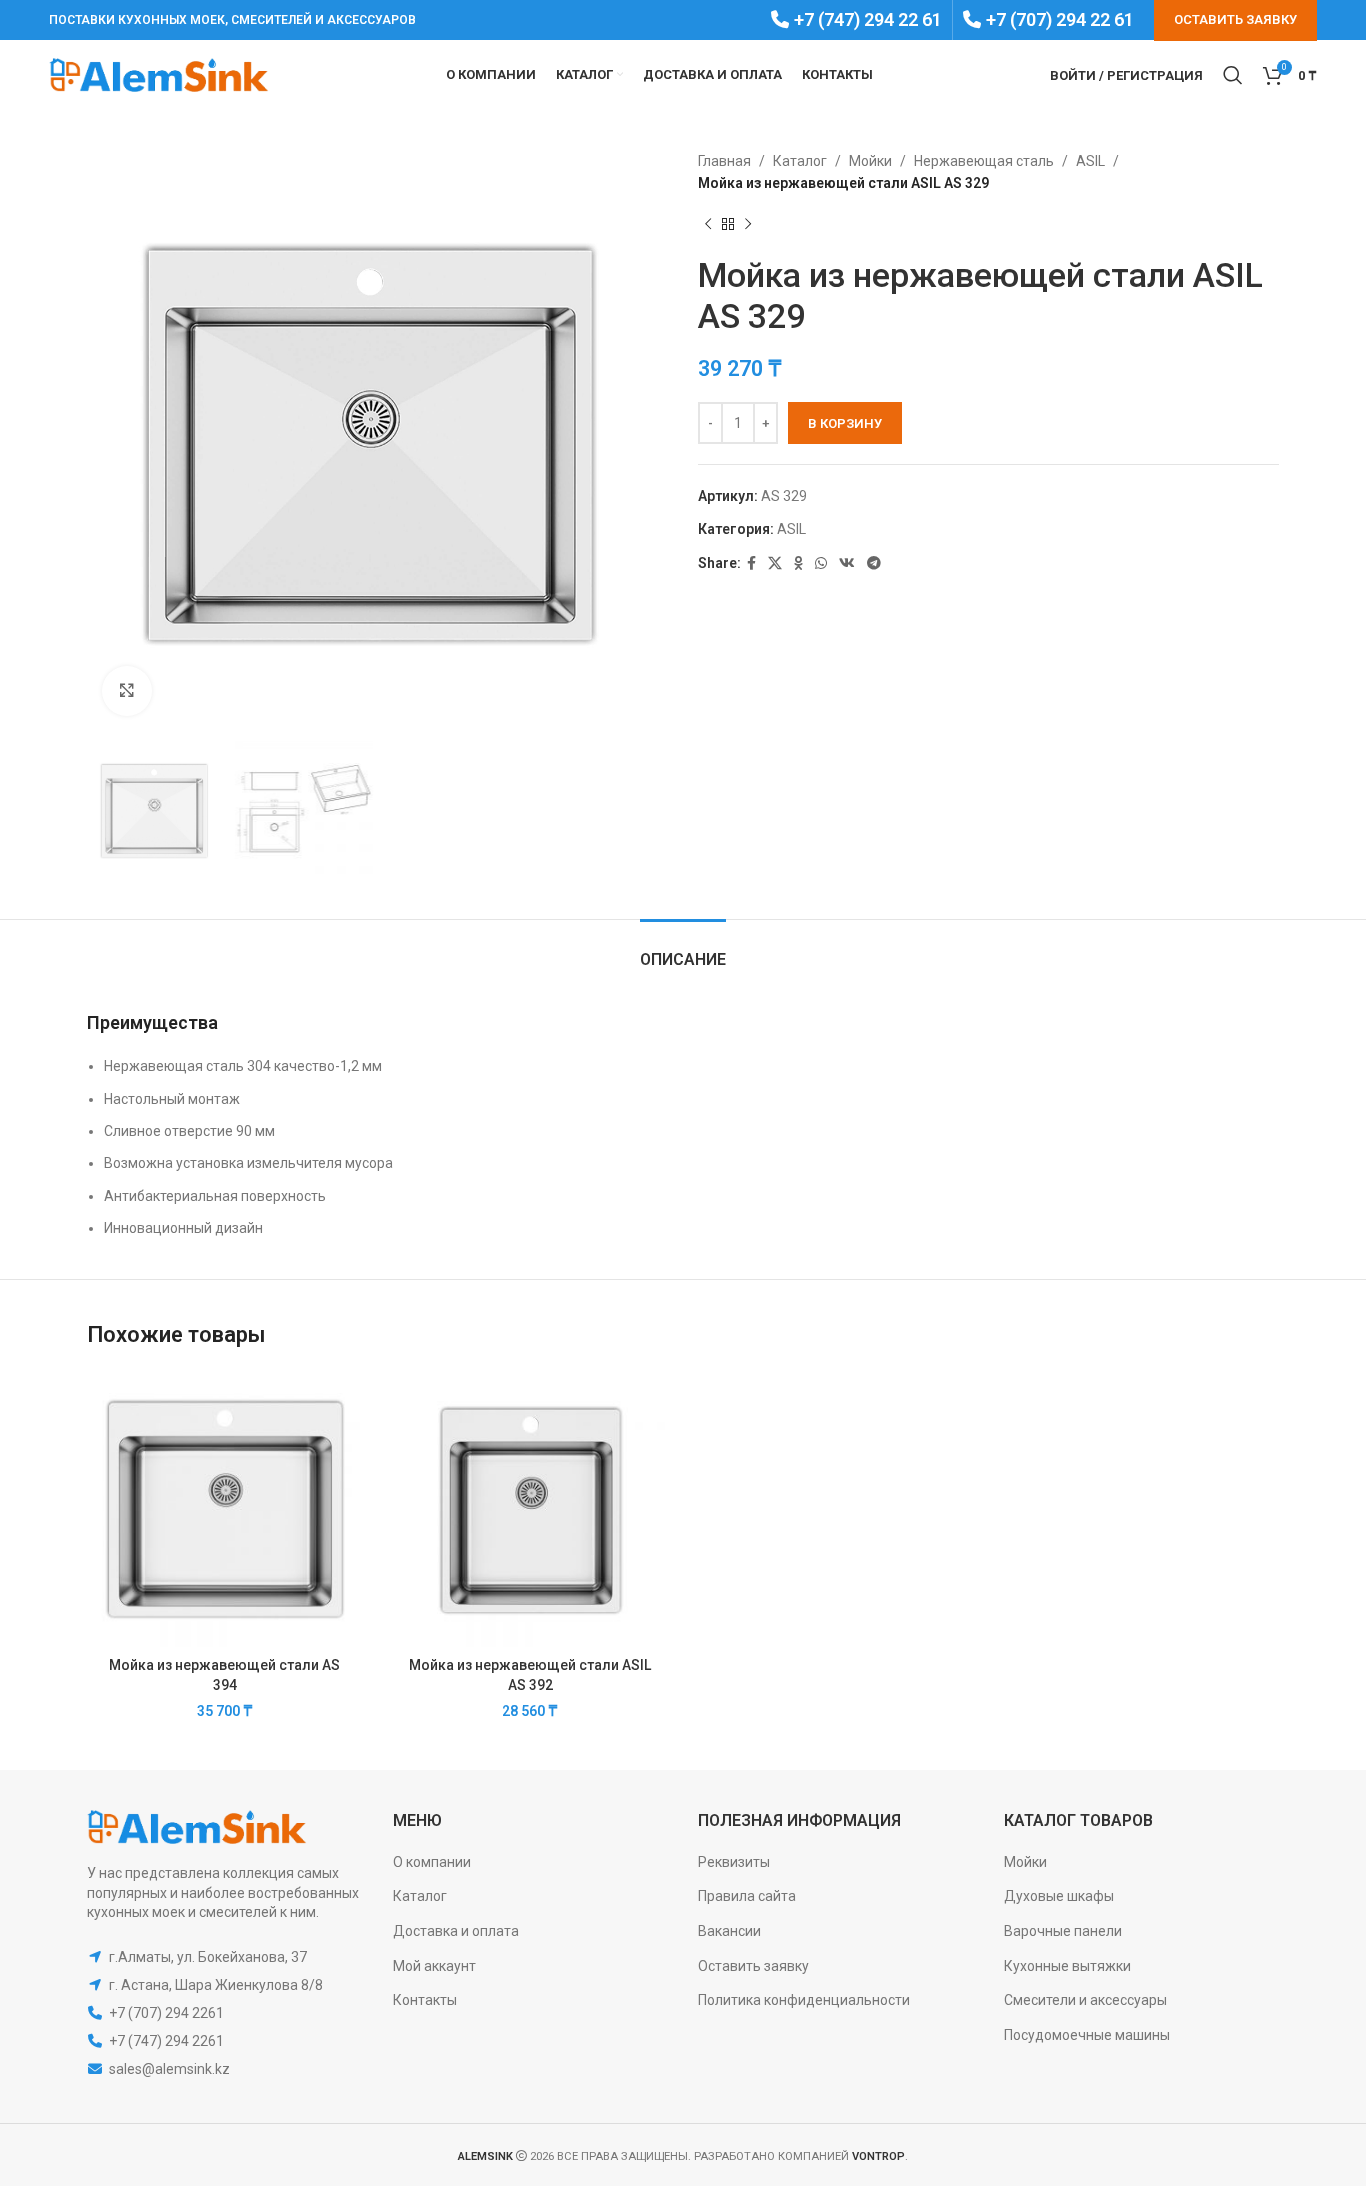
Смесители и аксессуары (1085, 2000)
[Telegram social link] (874, 563)
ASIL (1090, 161)
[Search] (1233, 75)
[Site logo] (159, 74)
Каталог (800, 161)
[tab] (683, 949)
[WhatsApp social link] (821, 563)
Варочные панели (1063, 1931)
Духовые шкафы (1059, 1896)
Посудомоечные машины (1087, 2035)
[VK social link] (847, 563)
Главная (724, 161)
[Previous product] (708, 225)
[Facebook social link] (751, 563)
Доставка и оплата (456, 1931)
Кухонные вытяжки (1067, 1966)
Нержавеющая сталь (984, 161)
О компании (432, 1862)
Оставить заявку (753, 1966)
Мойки (870, 161)
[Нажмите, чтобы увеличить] (127, 691)
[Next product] (748, 225)
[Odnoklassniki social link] (798, 563)
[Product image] (225, 1509)
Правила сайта (747, 1896)
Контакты (425, 2000)
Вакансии (729, 1931)
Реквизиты (734, 1862)
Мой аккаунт (434, 1966)
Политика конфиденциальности (804, 2000)
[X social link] (775, 563)
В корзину (845, 423)
